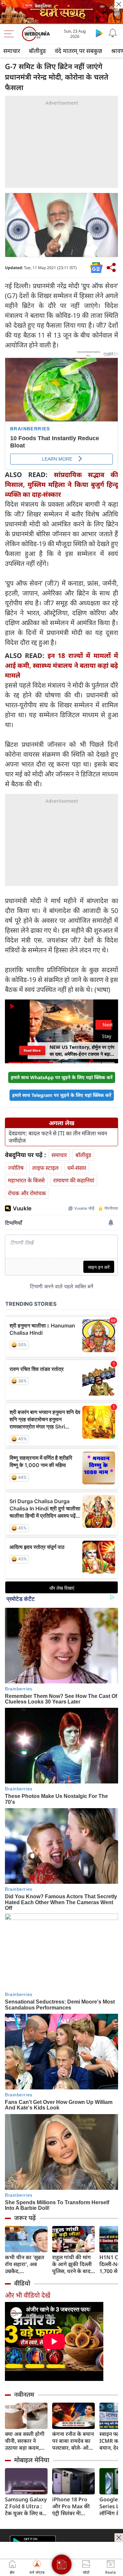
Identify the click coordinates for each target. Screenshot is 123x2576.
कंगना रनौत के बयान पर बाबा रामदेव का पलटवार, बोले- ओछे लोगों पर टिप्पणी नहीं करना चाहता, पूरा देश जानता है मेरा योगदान (73, 2441)
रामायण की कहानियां (74, 1180)
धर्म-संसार (77, 1168)
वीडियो (22, 2283)
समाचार (12, 51)
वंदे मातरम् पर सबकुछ (79, 51)
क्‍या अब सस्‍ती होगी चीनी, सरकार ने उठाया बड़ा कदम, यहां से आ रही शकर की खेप (25, 2441)
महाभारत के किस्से (26, 1180)
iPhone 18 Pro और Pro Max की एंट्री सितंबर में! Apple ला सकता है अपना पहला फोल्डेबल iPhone (72, 2506)
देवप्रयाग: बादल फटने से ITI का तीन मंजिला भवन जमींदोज (58, 1137)
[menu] (10, 34)
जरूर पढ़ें (25, 2218)
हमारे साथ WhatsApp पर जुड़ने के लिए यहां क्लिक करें (62, 1077)
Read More (32, 1050)
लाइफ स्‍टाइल (45, 1168)
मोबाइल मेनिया (32, 2460)
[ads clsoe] (119, 2538)
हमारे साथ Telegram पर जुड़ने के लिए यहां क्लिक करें (62, 1095)
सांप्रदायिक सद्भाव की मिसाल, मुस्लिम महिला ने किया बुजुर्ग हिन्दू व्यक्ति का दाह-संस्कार (61, 484)
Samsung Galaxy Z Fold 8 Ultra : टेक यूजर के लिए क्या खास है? (26, 2506)
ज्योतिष (16, 1168)
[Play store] (99, 33)
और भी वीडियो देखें (28, 2295)
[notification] (113, 33)
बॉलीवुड (37, 51)
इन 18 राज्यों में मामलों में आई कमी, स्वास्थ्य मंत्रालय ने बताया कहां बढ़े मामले (61, 665)
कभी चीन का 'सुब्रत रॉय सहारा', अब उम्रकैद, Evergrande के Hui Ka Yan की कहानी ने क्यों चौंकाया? (25, 2264)
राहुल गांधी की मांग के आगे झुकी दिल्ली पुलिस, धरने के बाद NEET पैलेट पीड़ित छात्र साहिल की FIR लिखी (72, 2264)
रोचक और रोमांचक (27, 1193)
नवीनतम (24, 2394)
